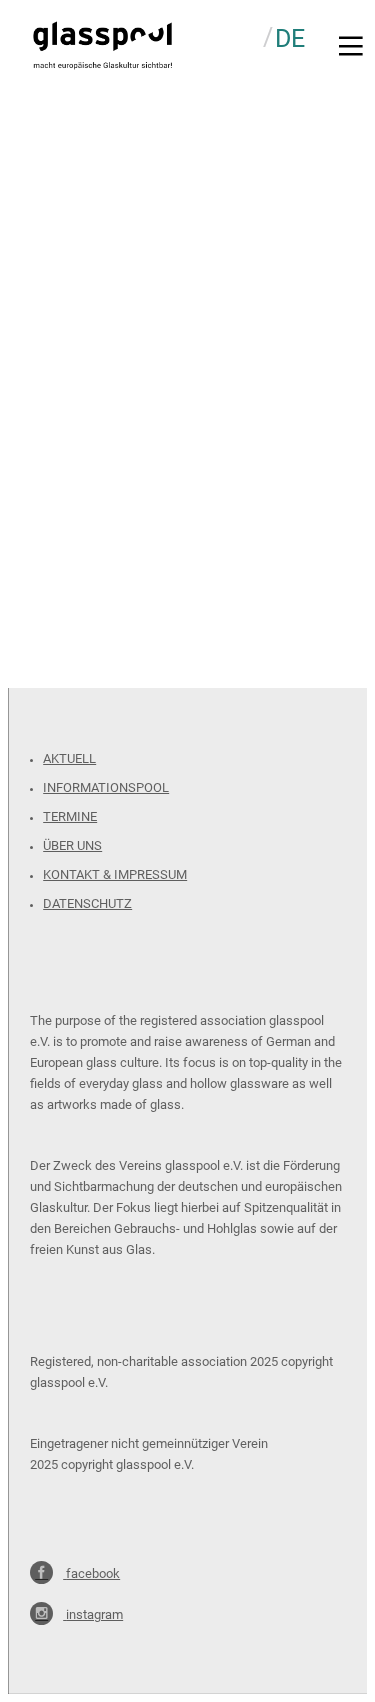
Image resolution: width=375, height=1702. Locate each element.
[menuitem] (290, 37)
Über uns (72, 845)
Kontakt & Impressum (115, 874)
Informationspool (106, 787)
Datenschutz (87, 903)
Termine (70, 816)
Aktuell (69, 758)
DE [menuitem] (290, 38)
